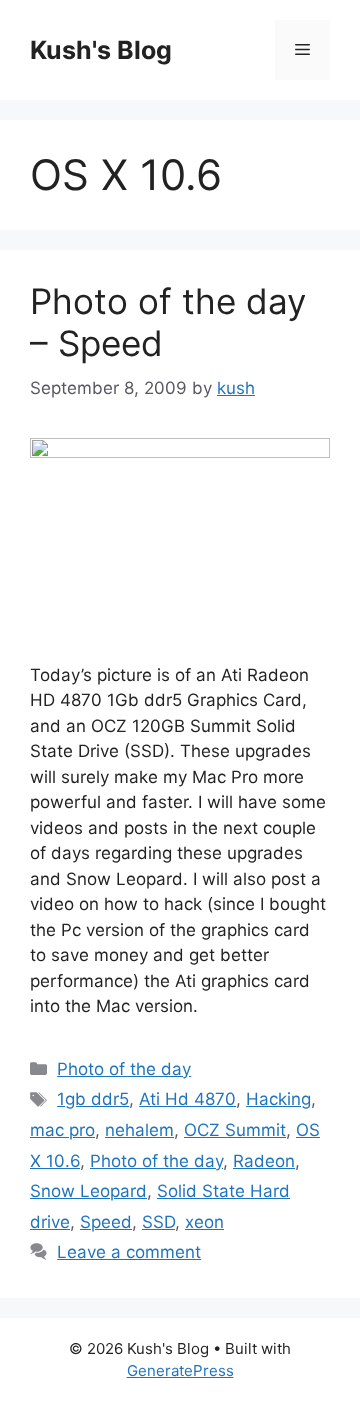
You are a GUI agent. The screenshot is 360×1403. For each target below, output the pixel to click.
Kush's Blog (101, 50)
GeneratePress (180, 1370)
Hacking (278, 1099)
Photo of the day (124, 1069)
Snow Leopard (88, 1191)
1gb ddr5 (93, 1099)
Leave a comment (129, 1252)
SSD (158, 1222)
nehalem (139, 1130)
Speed (106, 1222)
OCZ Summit (235, 1130)
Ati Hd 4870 (187, 1099)
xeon (204, 1222)
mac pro (62, 1130)
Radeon (264, 1161)
